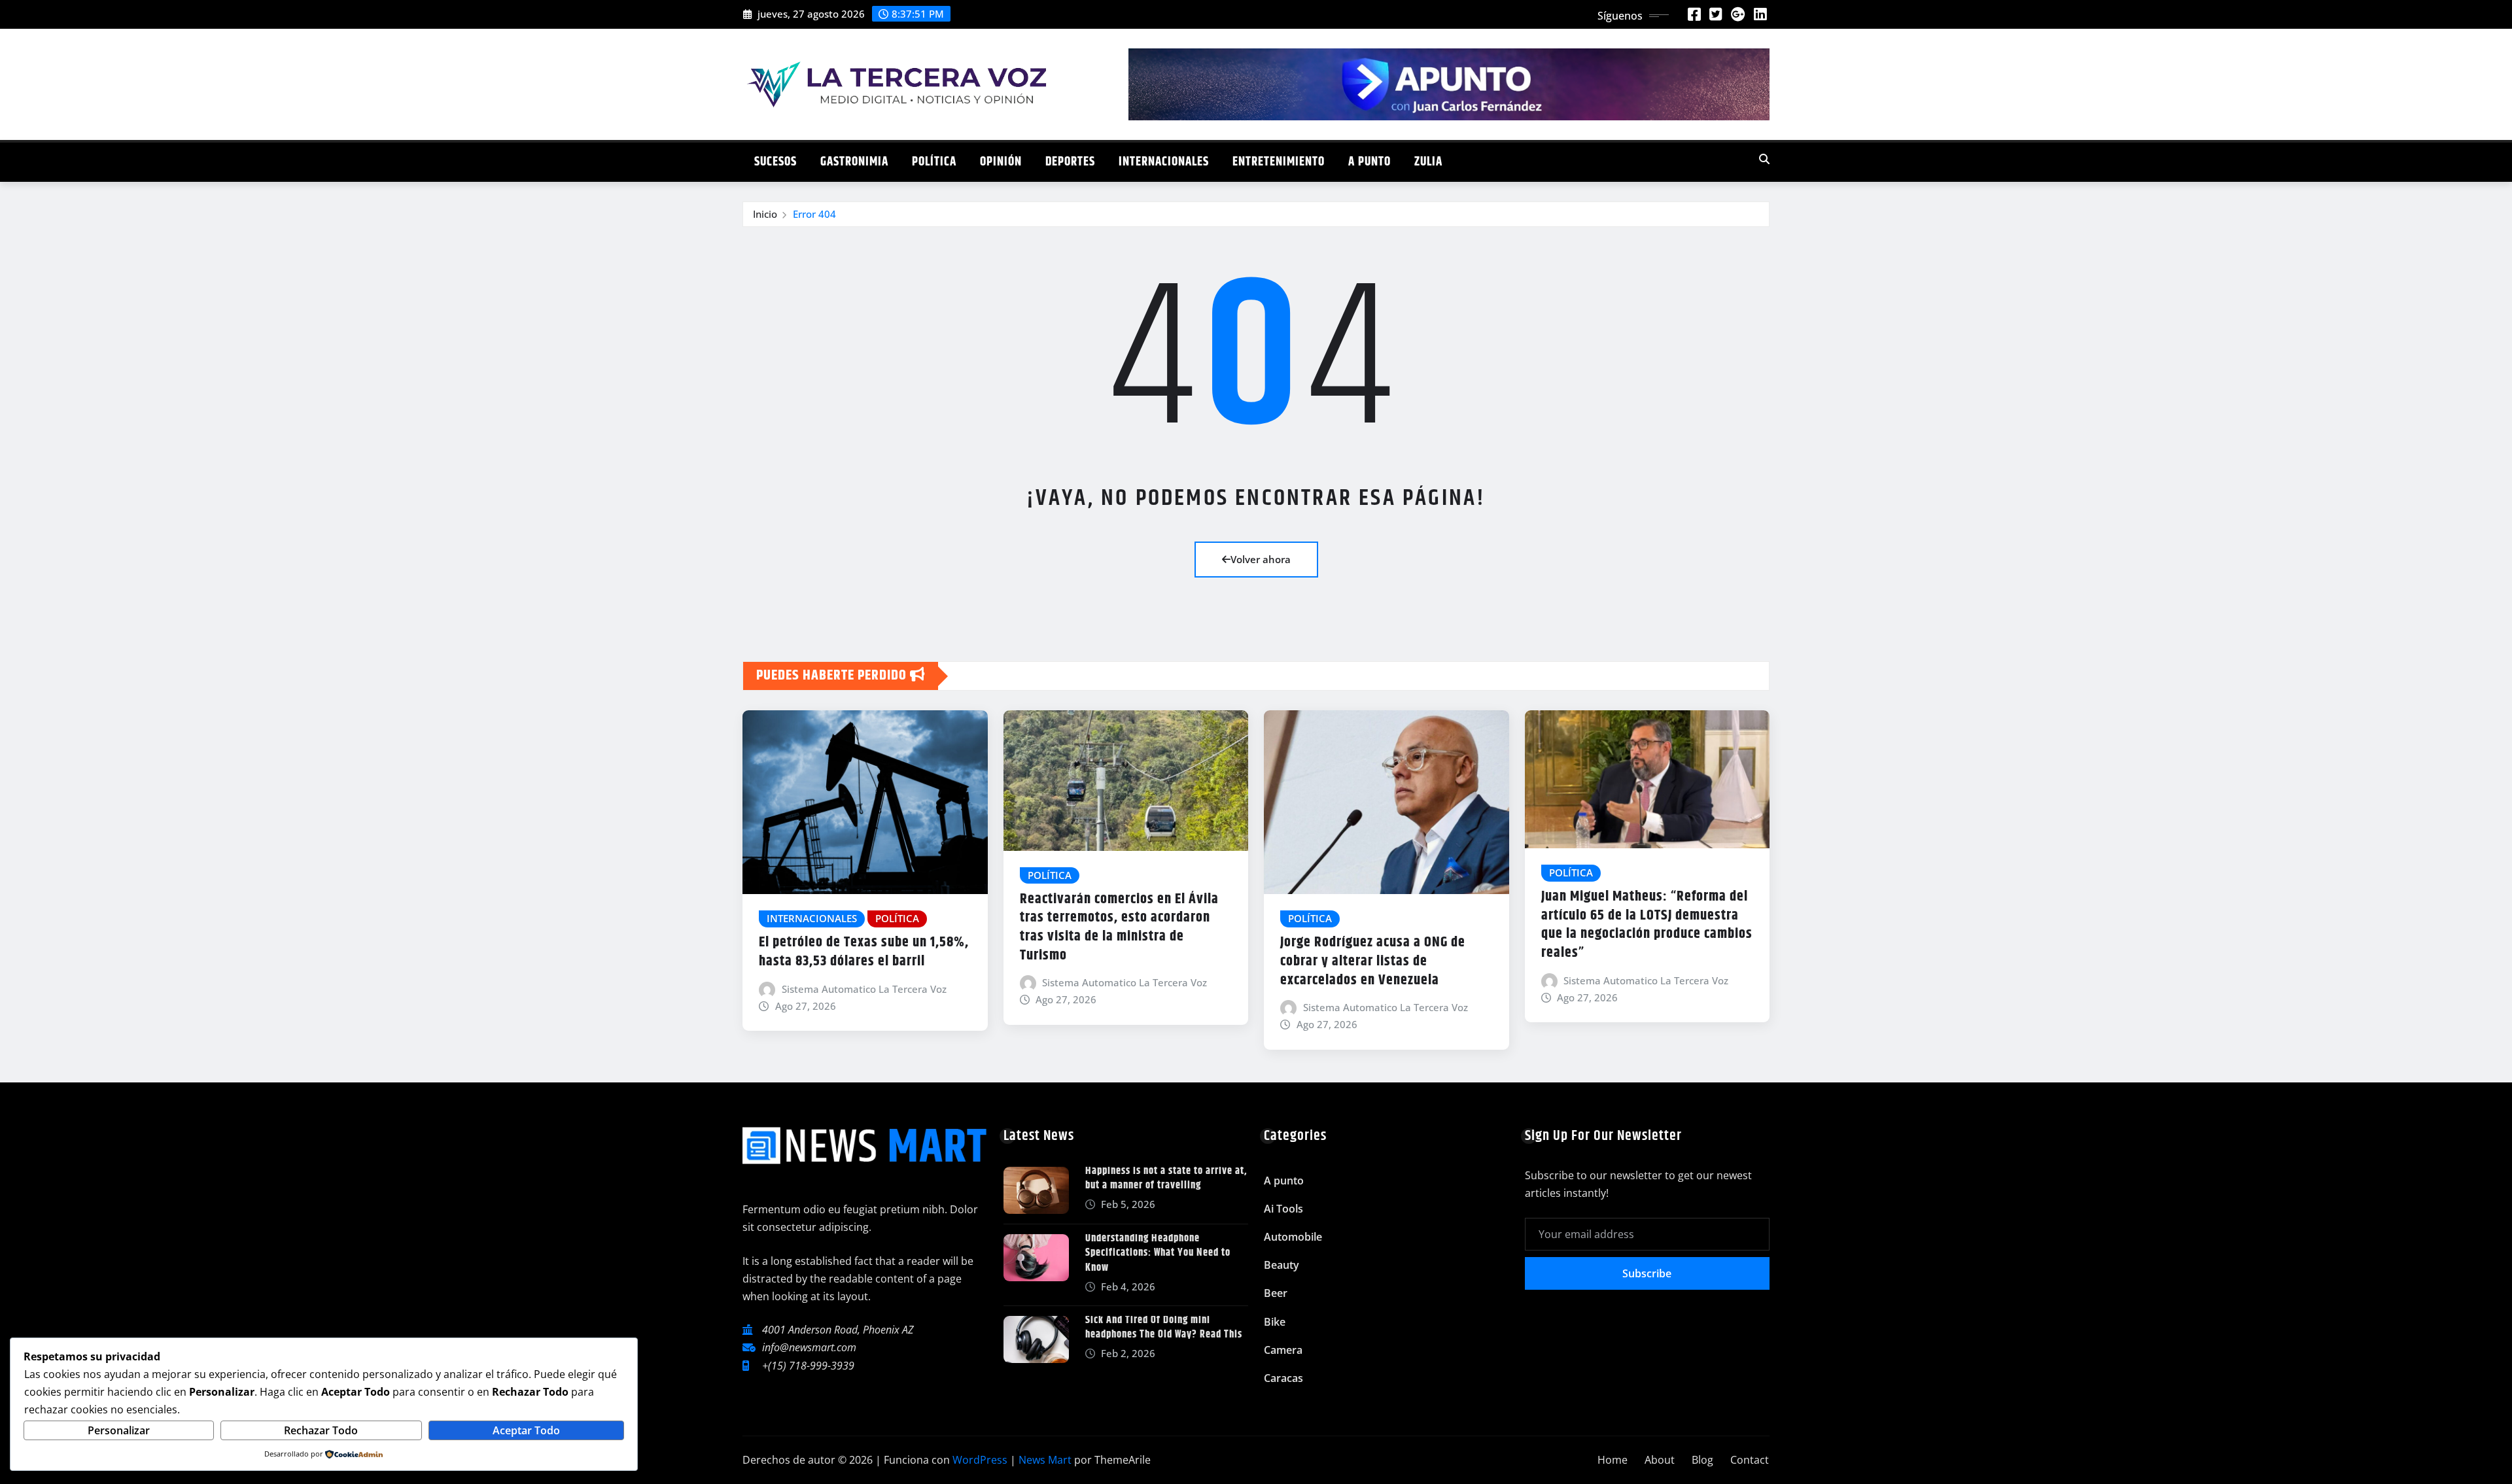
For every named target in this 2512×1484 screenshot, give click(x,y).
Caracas (1283, 1378)
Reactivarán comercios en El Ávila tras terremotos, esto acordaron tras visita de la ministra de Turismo (1119, 927)
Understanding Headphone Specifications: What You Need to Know (1158, 1253)
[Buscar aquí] (1764, 159)
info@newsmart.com (809, 1347)
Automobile (1293, 1237)
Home (1613, 1460)
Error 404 (814, 214)
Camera (1283, 1350)
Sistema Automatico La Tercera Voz (864, 989)
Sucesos (776, 162)
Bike (1275, 1322)
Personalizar (119, 1430)
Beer (1276, 1293)
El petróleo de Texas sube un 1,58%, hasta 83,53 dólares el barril (864, 952)
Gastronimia (854, 162)
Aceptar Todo (526, 1430)
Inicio (765, 214)
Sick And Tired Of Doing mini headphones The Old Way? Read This (1164, 1327)
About (1660, 1460)
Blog (1702, 1460)
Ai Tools (1283, 1209)
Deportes (1070, 162)
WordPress (980, 1460)
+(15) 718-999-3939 (808, 1366)
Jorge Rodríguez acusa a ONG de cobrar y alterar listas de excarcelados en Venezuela (1373, 961)
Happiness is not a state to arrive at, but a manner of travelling (1166, 1178)
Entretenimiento (1279, 162)
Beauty (1282, 1265)
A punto (1369, 162)
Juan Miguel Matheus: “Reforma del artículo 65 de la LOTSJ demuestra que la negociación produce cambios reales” (1647, 925)
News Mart (1045, 1460)
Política (934, 162)
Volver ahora (1261, 559)
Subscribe (1647, 1273)
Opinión (1001, 162)
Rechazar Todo (321, 1430)
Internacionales (1164, 162)
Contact (1750, 1460)
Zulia (1428, 162)
